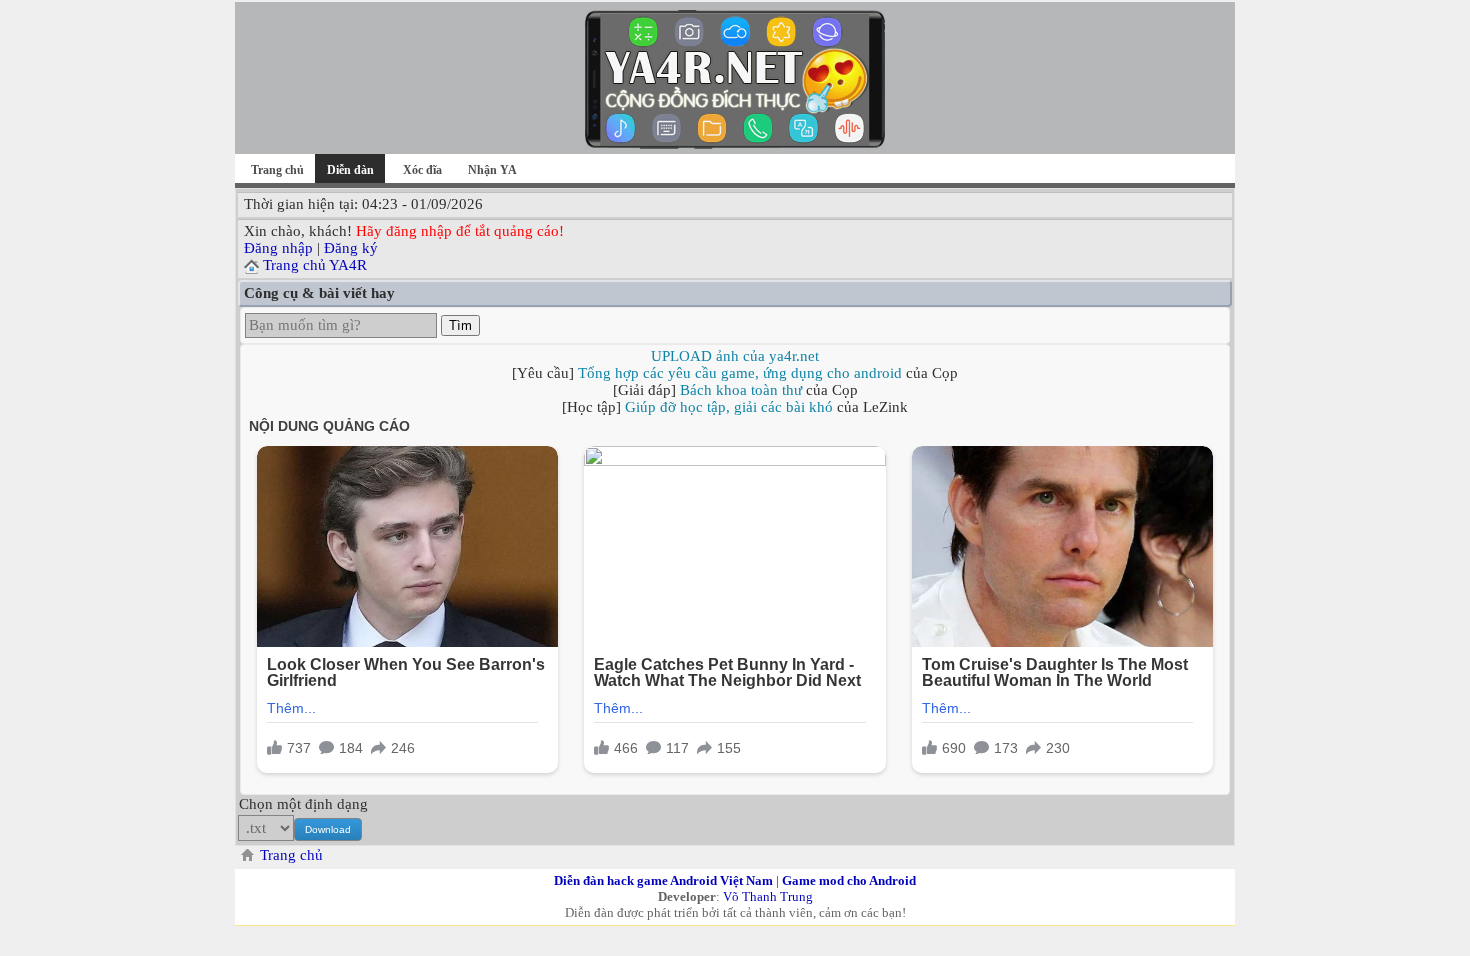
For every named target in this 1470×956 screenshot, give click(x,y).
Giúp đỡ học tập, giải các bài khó (729, 407)
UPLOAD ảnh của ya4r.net (735, 356)
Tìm (460, 325)
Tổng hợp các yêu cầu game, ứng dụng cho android (740, 373)
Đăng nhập (278, 248)
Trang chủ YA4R (315, 265)
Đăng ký (351, 248)
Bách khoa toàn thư (741, 390)
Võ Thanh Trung (768, 896)
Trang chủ (277, 170)
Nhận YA (492, 170)
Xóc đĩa (422, 170)
